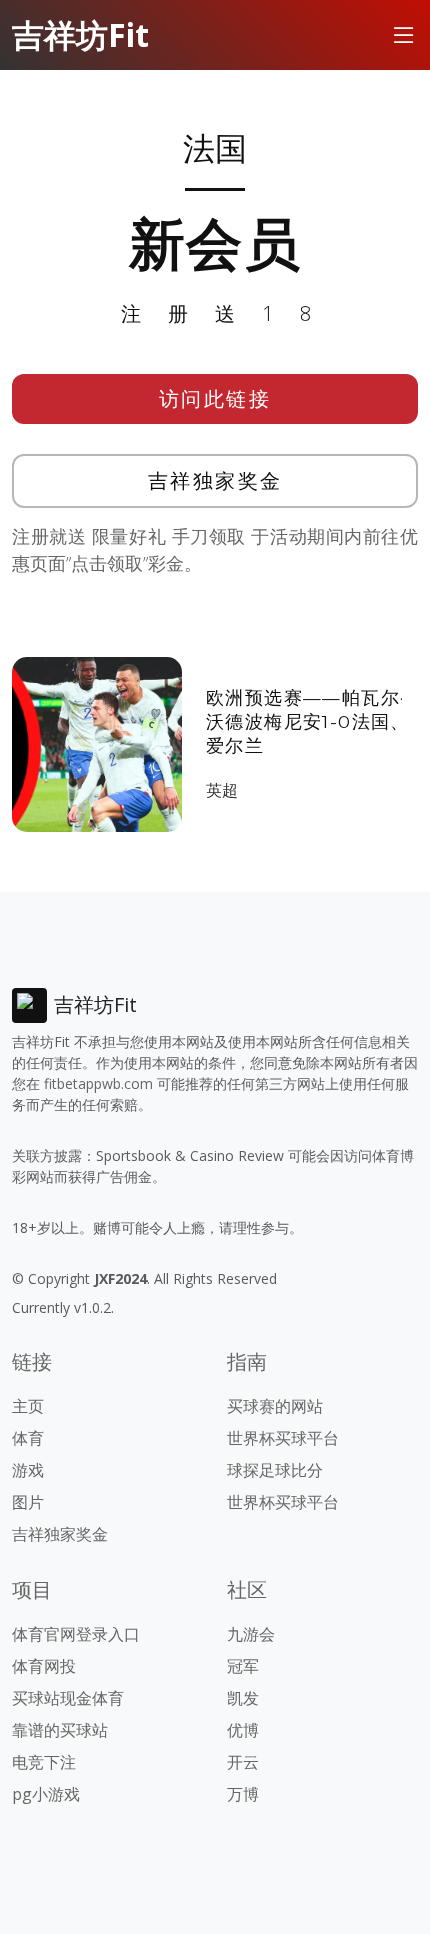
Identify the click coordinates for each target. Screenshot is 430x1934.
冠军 (243, 1666)
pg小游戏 (46, 1794)
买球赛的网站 (275, 1406)
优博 (243, 1730)
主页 (28, 1406)
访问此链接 (215, 398)
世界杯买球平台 (283, 1438)
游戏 (28, 1470)
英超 (222, 790)
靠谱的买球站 (60, 1730)
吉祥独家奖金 (215, 480)
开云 (243, 1762)
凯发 (243, 1698)
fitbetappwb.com (98, 1083)
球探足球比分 (275, 1470)
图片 (28, 1502)
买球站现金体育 (68, 1698)
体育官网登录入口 (76, 1634)
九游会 (251, 1634)
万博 (243, 1794)
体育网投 (44, 1666)
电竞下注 (44, 1762)
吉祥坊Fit (80, 34)
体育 (28, 1438)
